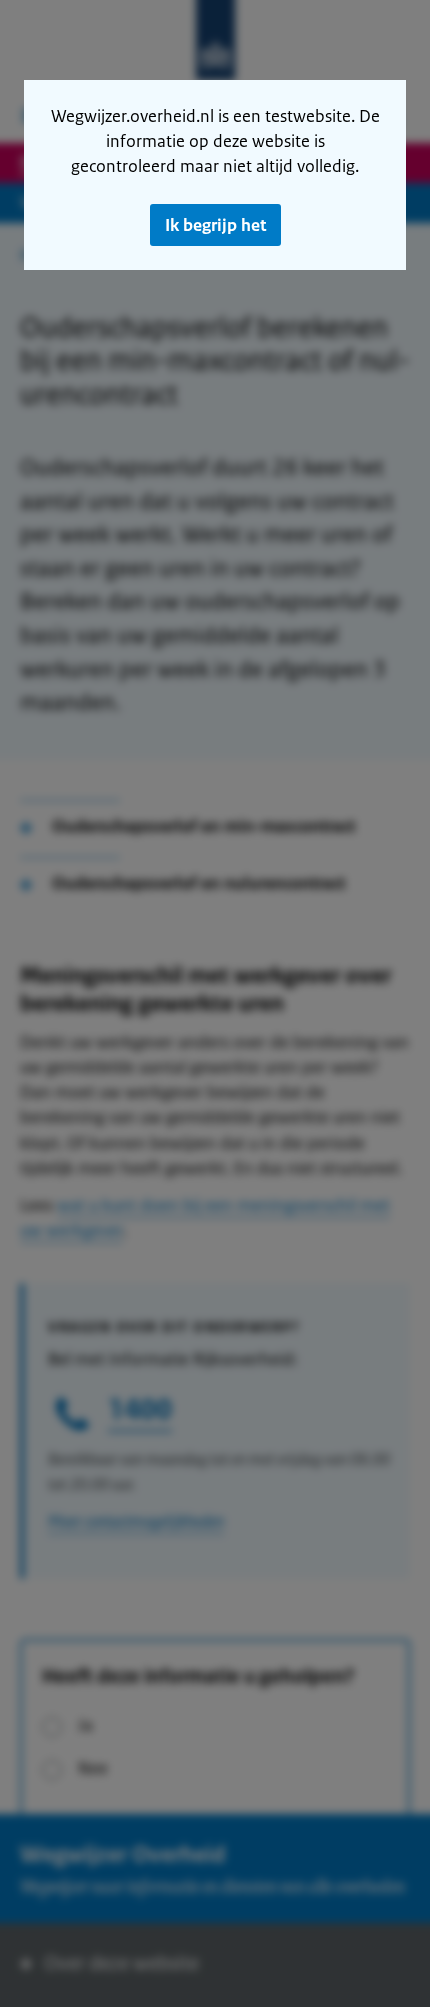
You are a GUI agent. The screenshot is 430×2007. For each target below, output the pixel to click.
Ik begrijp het (215, 225)
